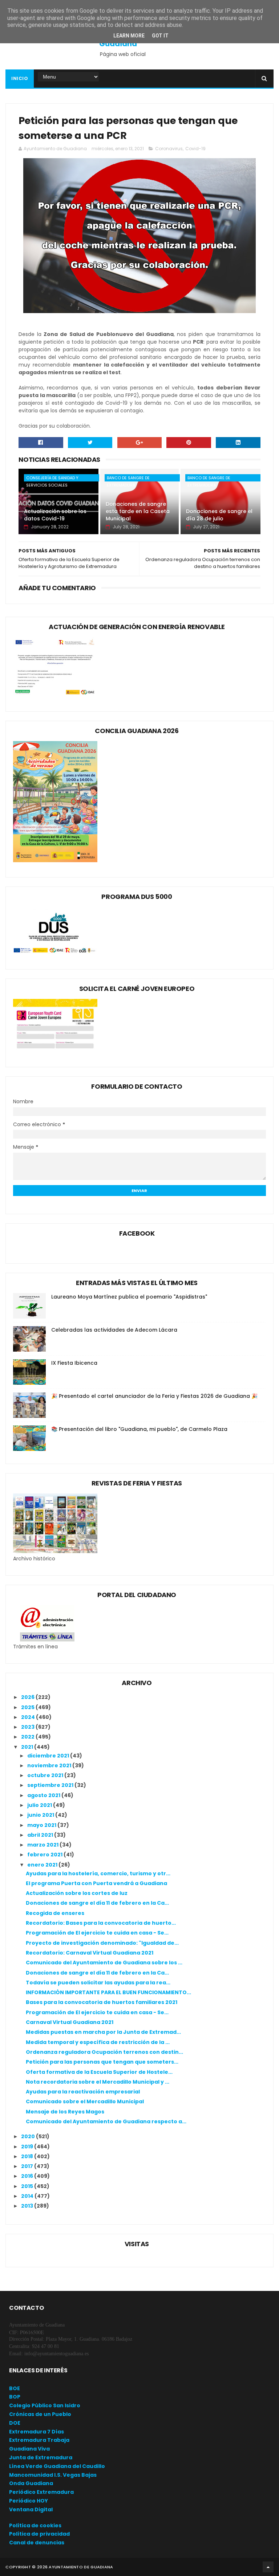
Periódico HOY (29, 2501)
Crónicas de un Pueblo (40, 2414)
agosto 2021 (44, 1795)
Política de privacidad (39, 2534)
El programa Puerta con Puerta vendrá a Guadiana (96, 1883)
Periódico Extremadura (41, 2492)
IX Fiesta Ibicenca (74, 1363)
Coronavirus (169, 149)
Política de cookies (35, 2525)
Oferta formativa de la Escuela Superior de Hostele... (99, 2072)
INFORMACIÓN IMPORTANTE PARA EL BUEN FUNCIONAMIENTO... (108, 1992)
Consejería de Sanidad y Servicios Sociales (52, 478)
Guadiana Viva (29, 2449)
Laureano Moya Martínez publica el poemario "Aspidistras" (129, 1297)
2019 (28, 2147)
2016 (28, 2176)
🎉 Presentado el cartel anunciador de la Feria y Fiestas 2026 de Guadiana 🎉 (154, 1396)
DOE (15, 2423)
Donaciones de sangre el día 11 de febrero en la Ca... (97, 1903)
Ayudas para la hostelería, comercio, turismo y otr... (98, 1873)
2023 (28, 1727)
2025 (28, 1707)
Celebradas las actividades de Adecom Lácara (114, 1330)
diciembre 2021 (49, 1756)
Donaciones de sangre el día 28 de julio (219, 515)
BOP (15, 2397)
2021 (28, 1747)
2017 (28, 2166)
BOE (15, 2388)
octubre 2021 (46, 1775)
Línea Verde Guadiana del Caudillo (57, 2466)
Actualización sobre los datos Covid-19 (55, 515)
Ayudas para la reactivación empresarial (83, 2092)
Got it (160, 36)
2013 (28, 2206)
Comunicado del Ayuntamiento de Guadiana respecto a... (106, 2121)
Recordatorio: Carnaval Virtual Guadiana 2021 (90, 1953)
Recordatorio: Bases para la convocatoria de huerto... (101, 1923)
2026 (28, 1697)
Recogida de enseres (55, 1913)
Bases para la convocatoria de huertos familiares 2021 (102, 2002)
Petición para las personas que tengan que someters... (102, 2062)
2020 (29, 2136)
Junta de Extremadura (41, 2457)
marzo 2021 (43, 1845)
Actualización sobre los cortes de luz (77, 1893)
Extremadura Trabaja (39, 2440)
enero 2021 (43, 1865)
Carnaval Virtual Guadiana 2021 (70, 2022)
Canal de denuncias (37, 2543)
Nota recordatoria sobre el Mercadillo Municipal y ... (98, 2082)
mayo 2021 (42, 1825)
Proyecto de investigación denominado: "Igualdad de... (102, 1943)
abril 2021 (41, 1835)
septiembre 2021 (51, 1785)
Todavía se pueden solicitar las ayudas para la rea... (98, 1983)
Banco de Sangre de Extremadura (128, 478)
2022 (28, 1737)
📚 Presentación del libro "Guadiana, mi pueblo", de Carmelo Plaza (139, 1429)
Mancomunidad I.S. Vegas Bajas (53, 2475)
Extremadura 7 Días (37, 2432)
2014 (28, 2196)
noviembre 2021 (50, 1765)
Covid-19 (195, 149)
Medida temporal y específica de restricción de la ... (98, 2042)
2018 (28, 2156)
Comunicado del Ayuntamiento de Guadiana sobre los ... (104, 1963)
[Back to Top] (268, 2567)
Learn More (129, 36)
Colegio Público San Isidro (45, 2405)
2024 (29, 1717)
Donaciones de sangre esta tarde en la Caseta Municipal (138, 511)
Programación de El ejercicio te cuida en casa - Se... (97, 1933)
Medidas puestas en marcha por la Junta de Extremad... (103, 2032)
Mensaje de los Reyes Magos (65, 2112)
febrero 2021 (45, 1855)
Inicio (20, 78)
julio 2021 (40, 1805)
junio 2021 (41, 1815)
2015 (28, 2186)
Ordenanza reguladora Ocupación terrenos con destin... (104, 2052)
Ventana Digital (31, 2509)
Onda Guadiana (31, 2483)
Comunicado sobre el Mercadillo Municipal (85, 2101)
